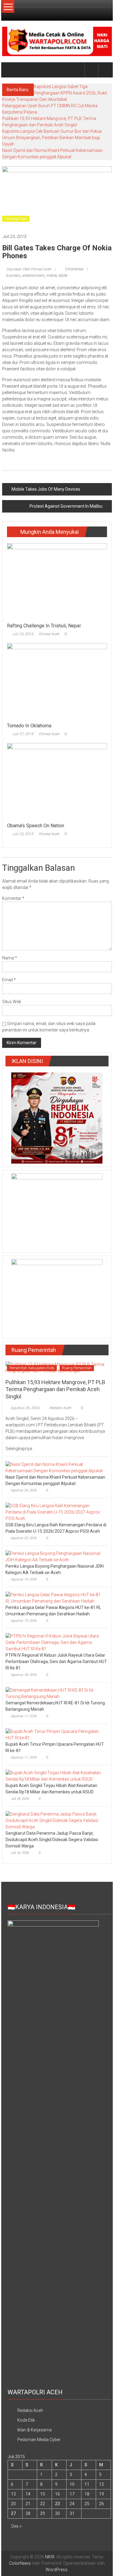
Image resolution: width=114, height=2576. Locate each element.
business (14, 276)
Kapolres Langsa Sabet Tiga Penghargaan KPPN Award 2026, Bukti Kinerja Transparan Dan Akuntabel (55, 93)
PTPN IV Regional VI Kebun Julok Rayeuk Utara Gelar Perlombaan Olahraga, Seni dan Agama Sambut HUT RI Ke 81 (56, 1662)
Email (9, 980)
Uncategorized (16, 219)
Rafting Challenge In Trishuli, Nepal (44, 626)
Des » (16, 2526)
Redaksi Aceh (60, 1408)
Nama (10, 958)
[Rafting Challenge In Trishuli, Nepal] (57, 581)
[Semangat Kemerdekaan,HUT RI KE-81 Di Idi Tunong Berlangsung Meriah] (55, 1693)
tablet (63, 276)
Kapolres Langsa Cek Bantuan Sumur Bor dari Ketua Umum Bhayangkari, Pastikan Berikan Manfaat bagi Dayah (52, 138)
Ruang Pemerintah (77, 1368)
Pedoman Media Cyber (39, 2440)
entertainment (33, 276)
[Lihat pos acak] (105, 70)
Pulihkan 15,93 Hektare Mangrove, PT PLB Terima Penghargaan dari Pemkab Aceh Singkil (55, 1389)
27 (13, 2513)
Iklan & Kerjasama (35, 2430)
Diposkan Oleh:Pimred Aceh (29, 269)
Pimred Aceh (49, 634)
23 (57, 2504)
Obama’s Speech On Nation (36, 826)
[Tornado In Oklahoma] (57, 681)
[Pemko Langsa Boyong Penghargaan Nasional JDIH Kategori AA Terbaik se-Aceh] (55, 1556)
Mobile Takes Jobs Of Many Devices (46, 489)
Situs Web (12, 1002)
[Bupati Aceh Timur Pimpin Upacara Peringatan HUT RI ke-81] (55, 1734)
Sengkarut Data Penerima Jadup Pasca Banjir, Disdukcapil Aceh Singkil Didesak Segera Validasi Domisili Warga (52, 1840)
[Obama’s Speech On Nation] (57, 781)
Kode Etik (26, 2420)
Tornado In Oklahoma (29, 726)
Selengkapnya (19, 1449)
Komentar (13, 898)
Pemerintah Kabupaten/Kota (32, 1368)
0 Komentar (74, 269)
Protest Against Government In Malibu (66, 506)
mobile (52, 276)
